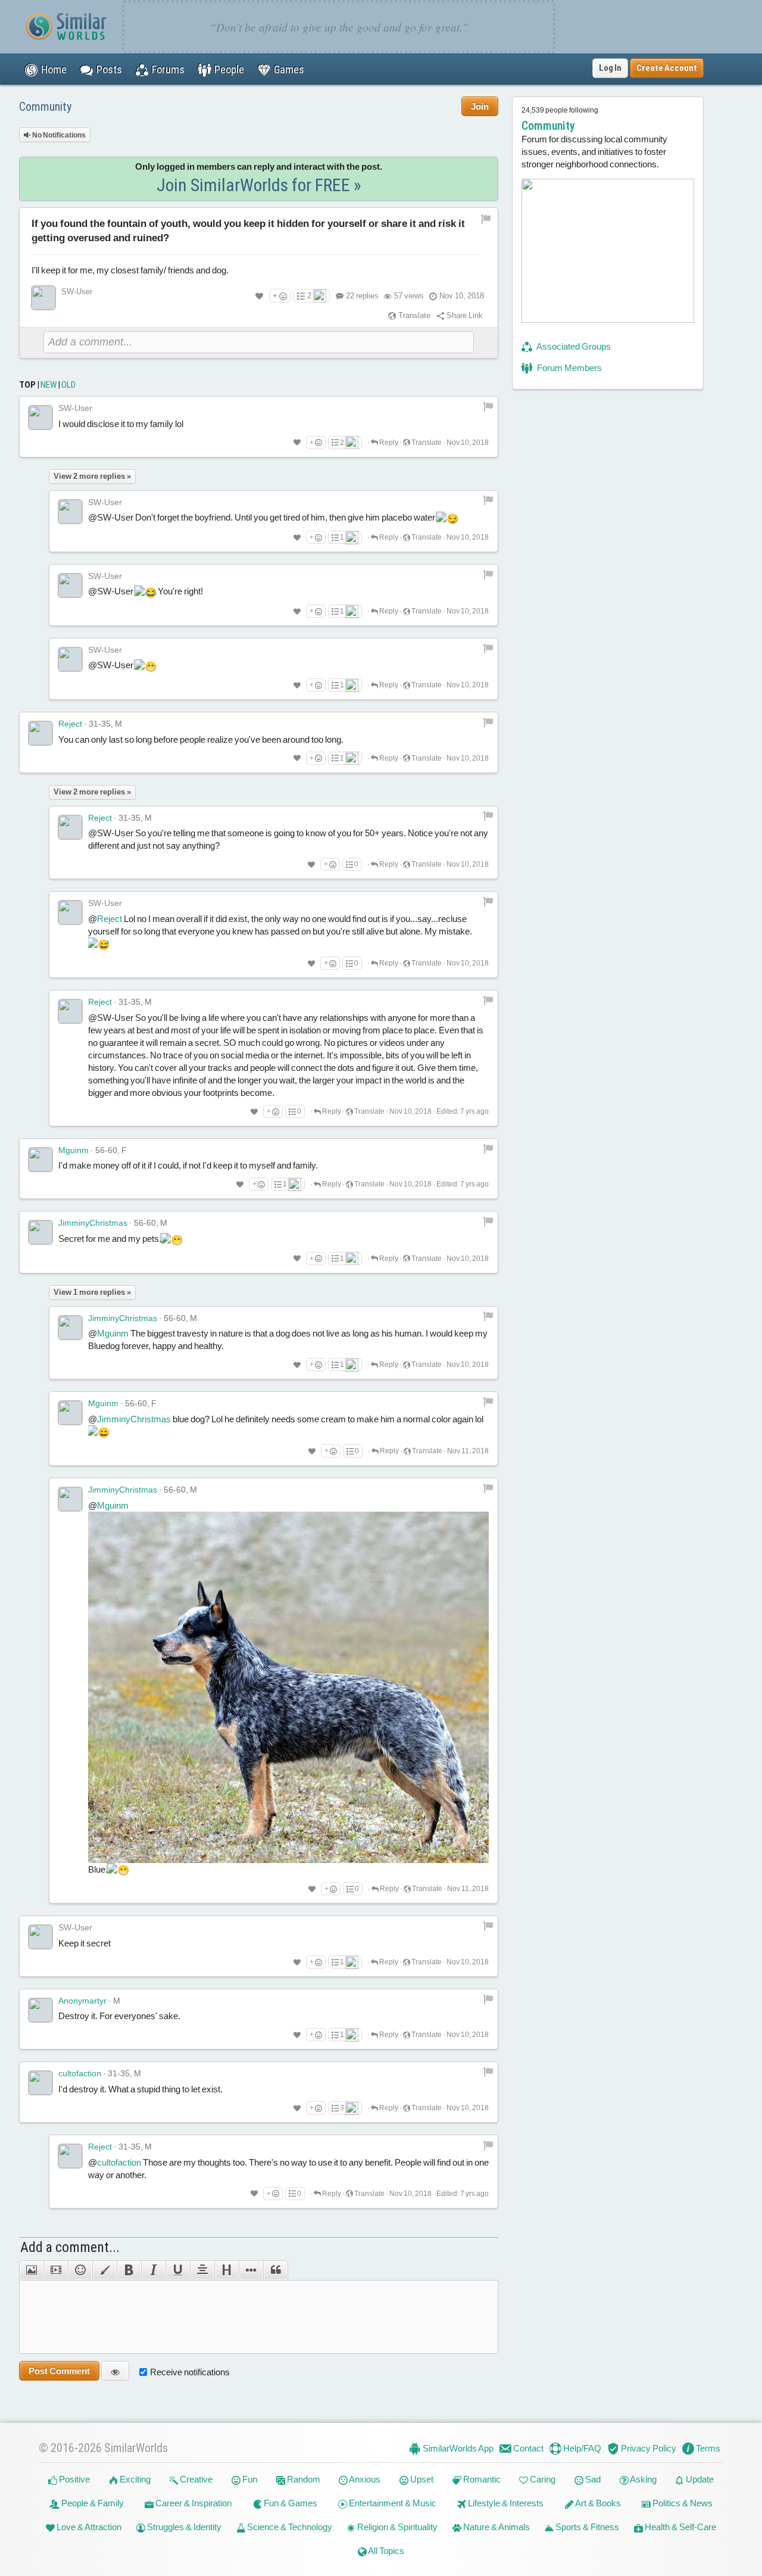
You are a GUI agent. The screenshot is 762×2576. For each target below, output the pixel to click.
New (49, 385)
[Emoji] (80, 2270)
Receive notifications (190, 2372)
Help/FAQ (581, 2448)
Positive (74, 2479)
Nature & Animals (496, 2527)
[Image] (31, 2270)
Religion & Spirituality (396, 2527)
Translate (413, 315)
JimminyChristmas (93, 1223)
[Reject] (40, 733)
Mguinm (74, 1150)
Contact (527, 2448)
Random (303, 2479)
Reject (70, 724)
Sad (592, 2479)
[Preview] (115, 2371)
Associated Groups (573, 346)
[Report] (488, 406)
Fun (249, 2479)
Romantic (481, 2479)
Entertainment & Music (392, 2503)
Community (45, 107)
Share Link (464, 315)
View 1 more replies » (92, 1292)
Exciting (134, 2479)
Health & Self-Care (680, 2527)
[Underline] (178, 2270)
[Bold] (129, 2270)
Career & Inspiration (193, 2503)
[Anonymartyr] (40, 2010)
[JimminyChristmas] (40, 1232)
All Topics (385, 2551)
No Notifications (58, 135)
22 (362, 296)
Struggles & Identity (183, 2527)
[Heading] (227, 2270)
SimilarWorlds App (457, 2448)
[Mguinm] (40, 1160)
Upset (421, 2479)
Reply (388, 443)
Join (480, 106)
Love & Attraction (88, 2527)
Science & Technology (289, 2527)
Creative (195, 2479)
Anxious (364, 2479)
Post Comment (59, 2371)
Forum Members (569, 368)
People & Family (92, 2503)
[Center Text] (202, 2270)
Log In (610, 68)
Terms (707, 2448)
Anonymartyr (82, 2001)
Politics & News (682, 2503)
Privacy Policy (648, 2448)
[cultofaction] (40, 2083)
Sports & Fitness (586, 2527)
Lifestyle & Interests (505, 2503)
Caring (542, 2479)
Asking (643, 2479)
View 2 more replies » (92, 476)
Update (699, 2479)
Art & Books (597, 2503)
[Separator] (251, 2270)
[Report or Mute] (486, 218)
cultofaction (80, 2073)
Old (68, 385)
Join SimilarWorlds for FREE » (259, 185)
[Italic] (153, 2270)
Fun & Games (290, 2503)
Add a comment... (70, 2247)
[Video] (56, 2270)
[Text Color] (104, 2270)
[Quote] (276, 2270)
